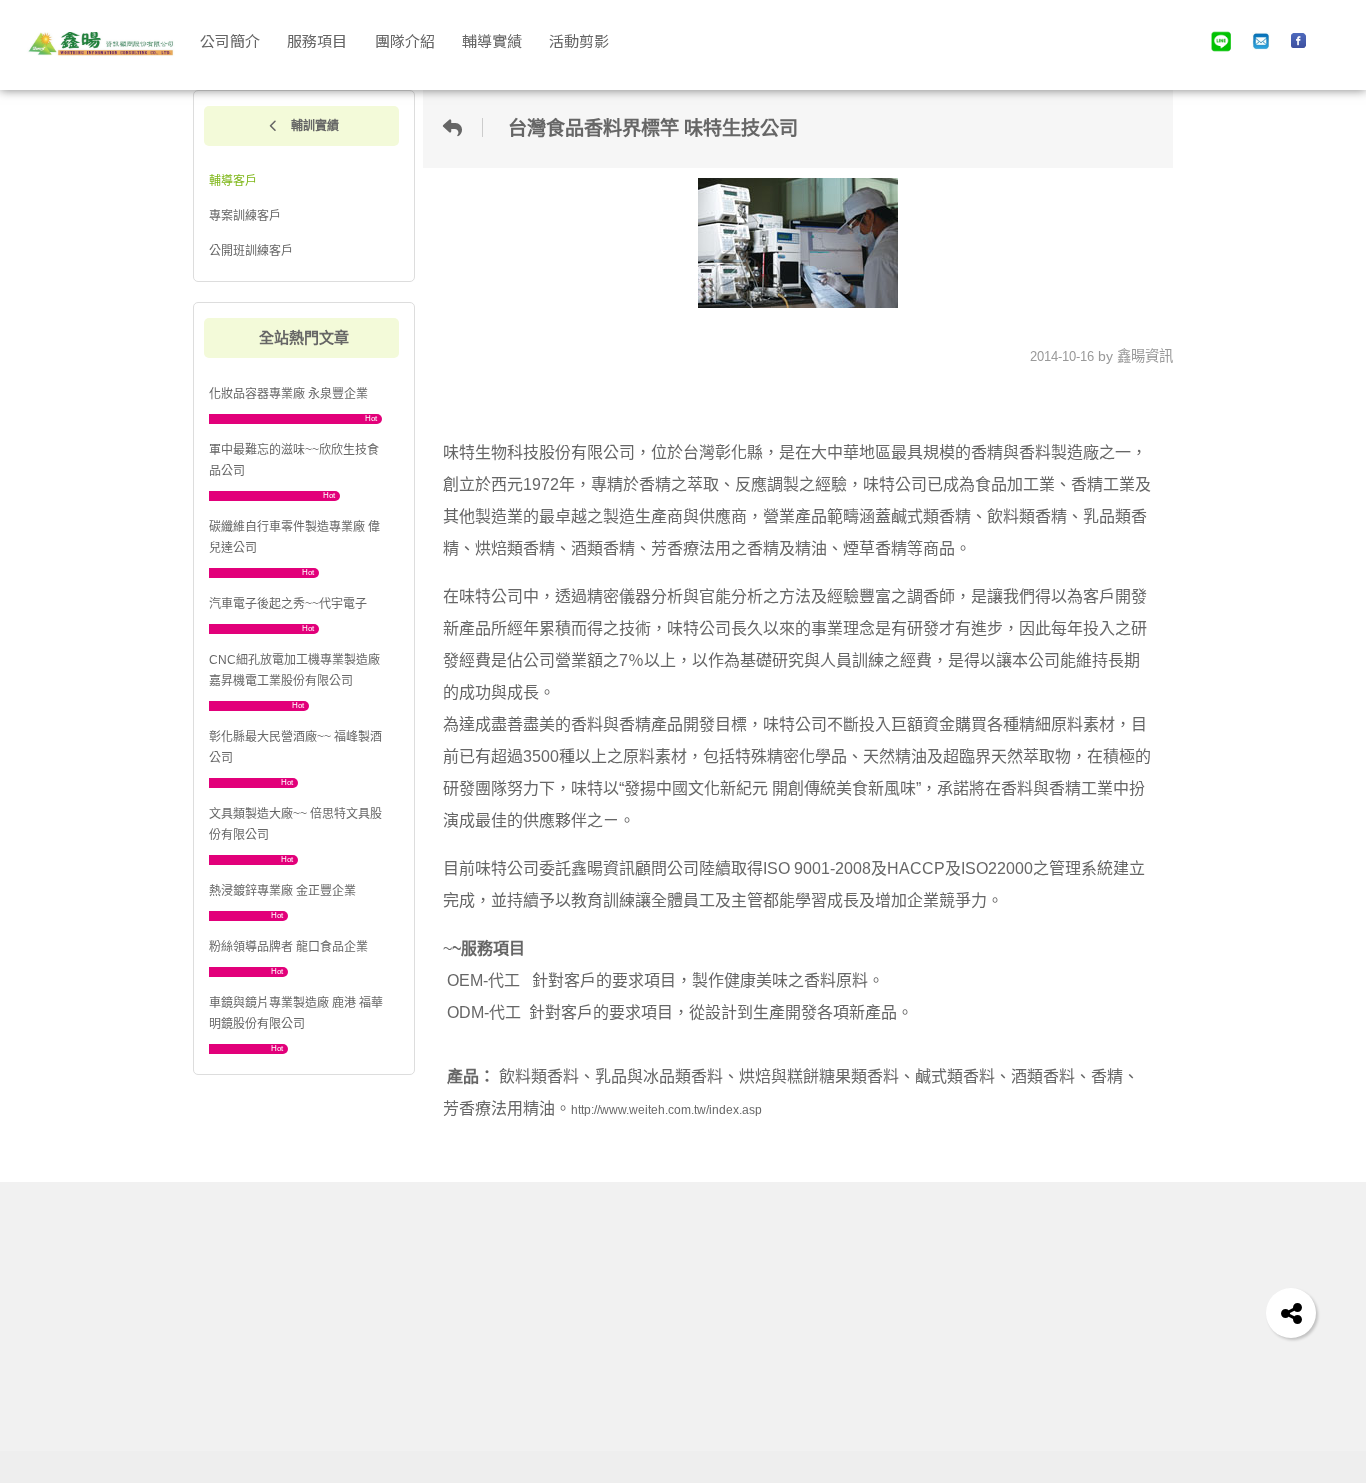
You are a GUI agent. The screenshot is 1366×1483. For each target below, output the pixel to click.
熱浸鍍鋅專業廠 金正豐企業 (282, 891)
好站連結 (792, 1369)
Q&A (780, 1322)
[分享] (1291, 1313)
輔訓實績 (313, 126)
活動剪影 (792, 1345)
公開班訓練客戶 (251, 251)
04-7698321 (938, 1345)
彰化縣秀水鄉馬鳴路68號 (969, 1392)
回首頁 (677, 1292)
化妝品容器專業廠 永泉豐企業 (288, 394)
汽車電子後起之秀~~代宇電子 (288, 604)
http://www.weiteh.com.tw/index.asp (666, 1110)
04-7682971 (938, 1369)
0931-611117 (937, 1415)
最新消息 (681, 1322)
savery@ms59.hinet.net (968, 1322)
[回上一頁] (458, 127)
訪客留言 (792, 1392)
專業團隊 (681, 1392)
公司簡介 (681, 1345)
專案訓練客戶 (245, 216)
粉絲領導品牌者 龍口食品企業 (288, 947)
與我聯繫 (919, 1292)
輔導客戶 (233, 181)
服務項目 (681, 1369)
